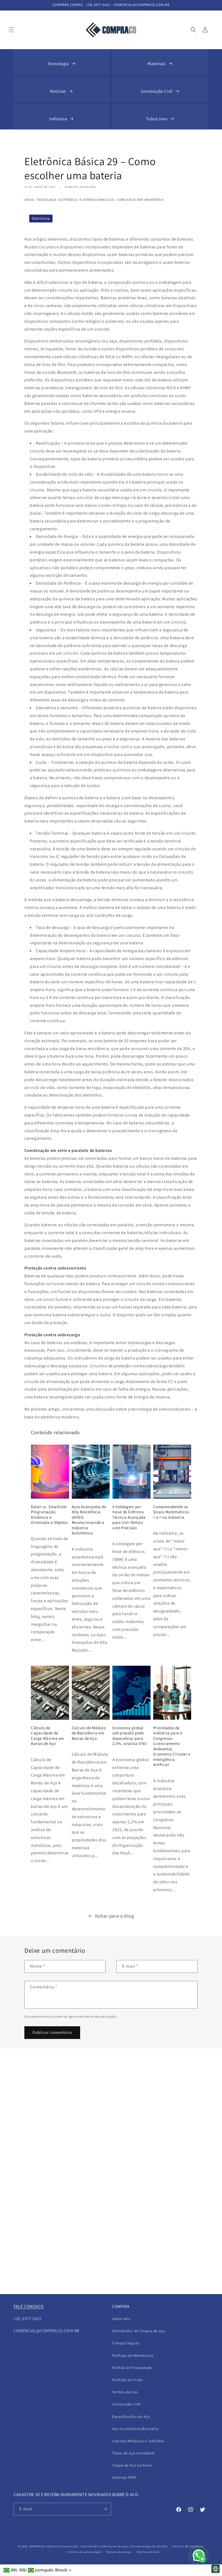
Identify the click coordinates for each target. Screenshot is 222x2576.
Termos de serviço (119, 2552)
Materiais (156, 64)
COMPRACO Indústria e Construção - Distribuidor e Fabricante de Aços (79, 2546)
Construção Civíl (157, 91)
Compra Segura (126, 2343)
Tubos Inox (157, 119)
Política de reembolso (188, 2546)
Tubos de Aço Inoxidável (133, 2453)
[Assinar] (105, 2509)
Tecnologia (58, 64)
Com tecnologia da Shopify (148, 2546)
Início (29, 200)
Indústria (58, 119)
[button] (11, 30)
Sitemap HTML (125, 2477)
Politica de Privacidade (132, 2368)
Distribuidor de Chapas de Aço (139, 2331)
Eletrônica (68, 200)
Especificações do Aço (131, 2417)
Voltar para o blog (115, 1916)
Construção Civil (126, 2404)
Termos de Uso (125, 2392)
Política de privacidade (84, 2552)
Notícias (58, 91)
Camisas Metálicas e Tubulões (138, 2441)
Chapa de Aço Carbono (132, 2465)
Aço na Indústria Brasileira (135, 2429)
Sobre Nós (121, 2319)
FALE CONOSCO (29, 2306)
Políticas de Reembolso (133, 2355)
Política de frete (148, 2552)
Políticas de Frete (127, 2380)
